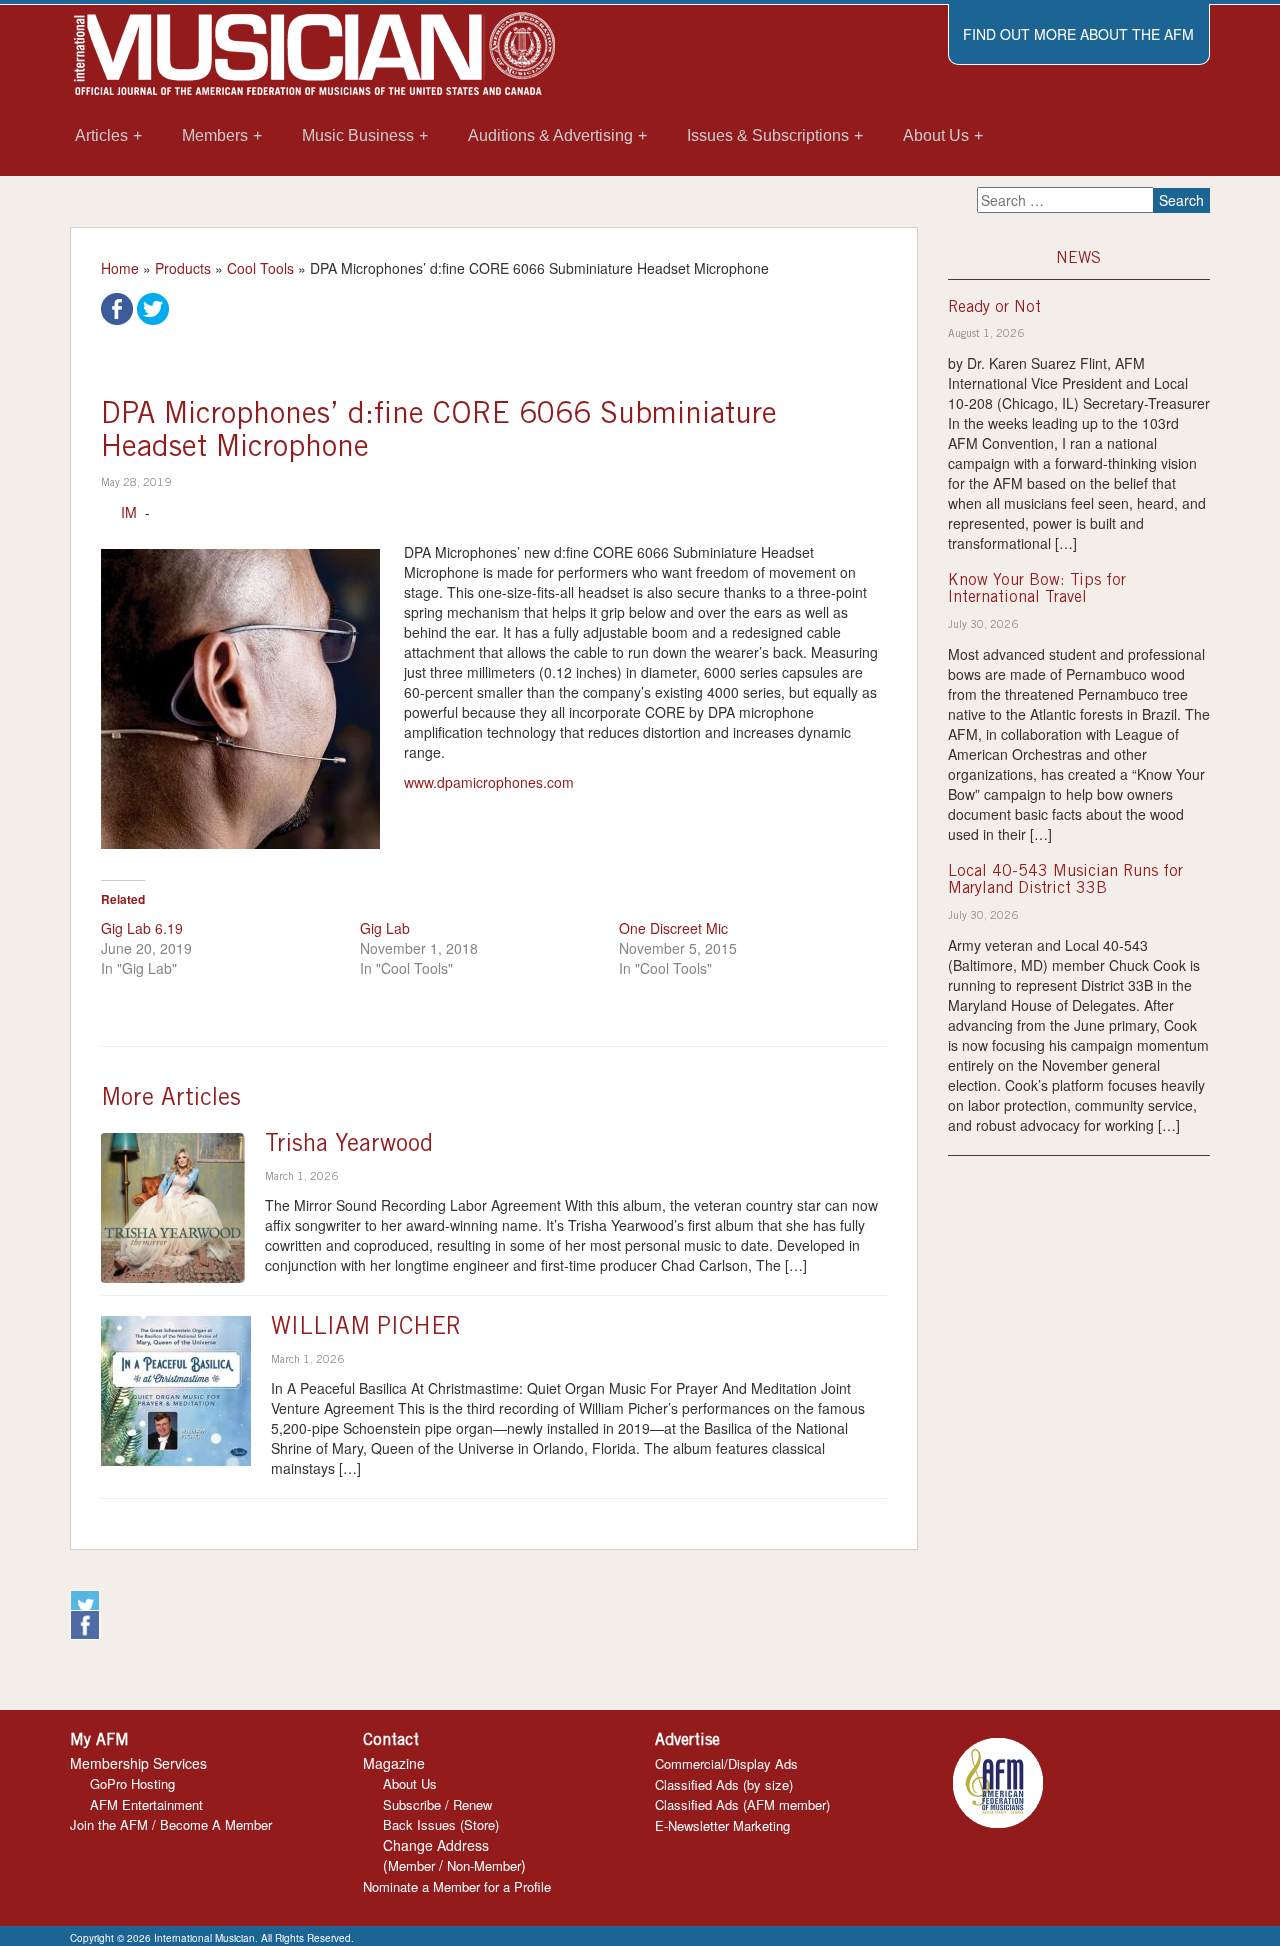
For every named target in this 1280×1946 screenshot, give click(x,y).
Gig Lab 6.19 (142, 928)
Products (183, 268)
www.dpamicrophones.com (489, 782)
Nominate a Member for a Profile (457, 1886)
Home (120, 268)
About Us (410, 1783)
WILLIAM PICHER (366, 1329)
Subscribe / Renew (437, 1804)
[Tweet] (153, 307)
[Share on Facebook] (117, 307)
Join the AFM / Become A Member (171, 1824)
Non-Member (484, 1865)
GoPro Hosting (132, 1783)
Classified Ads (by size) (724, 1784)
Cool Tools (260, 268)
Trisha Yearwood (349, 1146)
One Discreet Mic (673, 928)
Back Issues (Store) (441, 1824)
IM (129, 512)
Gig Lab (385, 928)
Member (411, 1865)
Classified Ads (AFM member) (742, 1804)
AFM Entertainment (146, 1804)
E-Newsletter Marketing (722, 1825)
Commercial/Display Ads (726, 1763)
